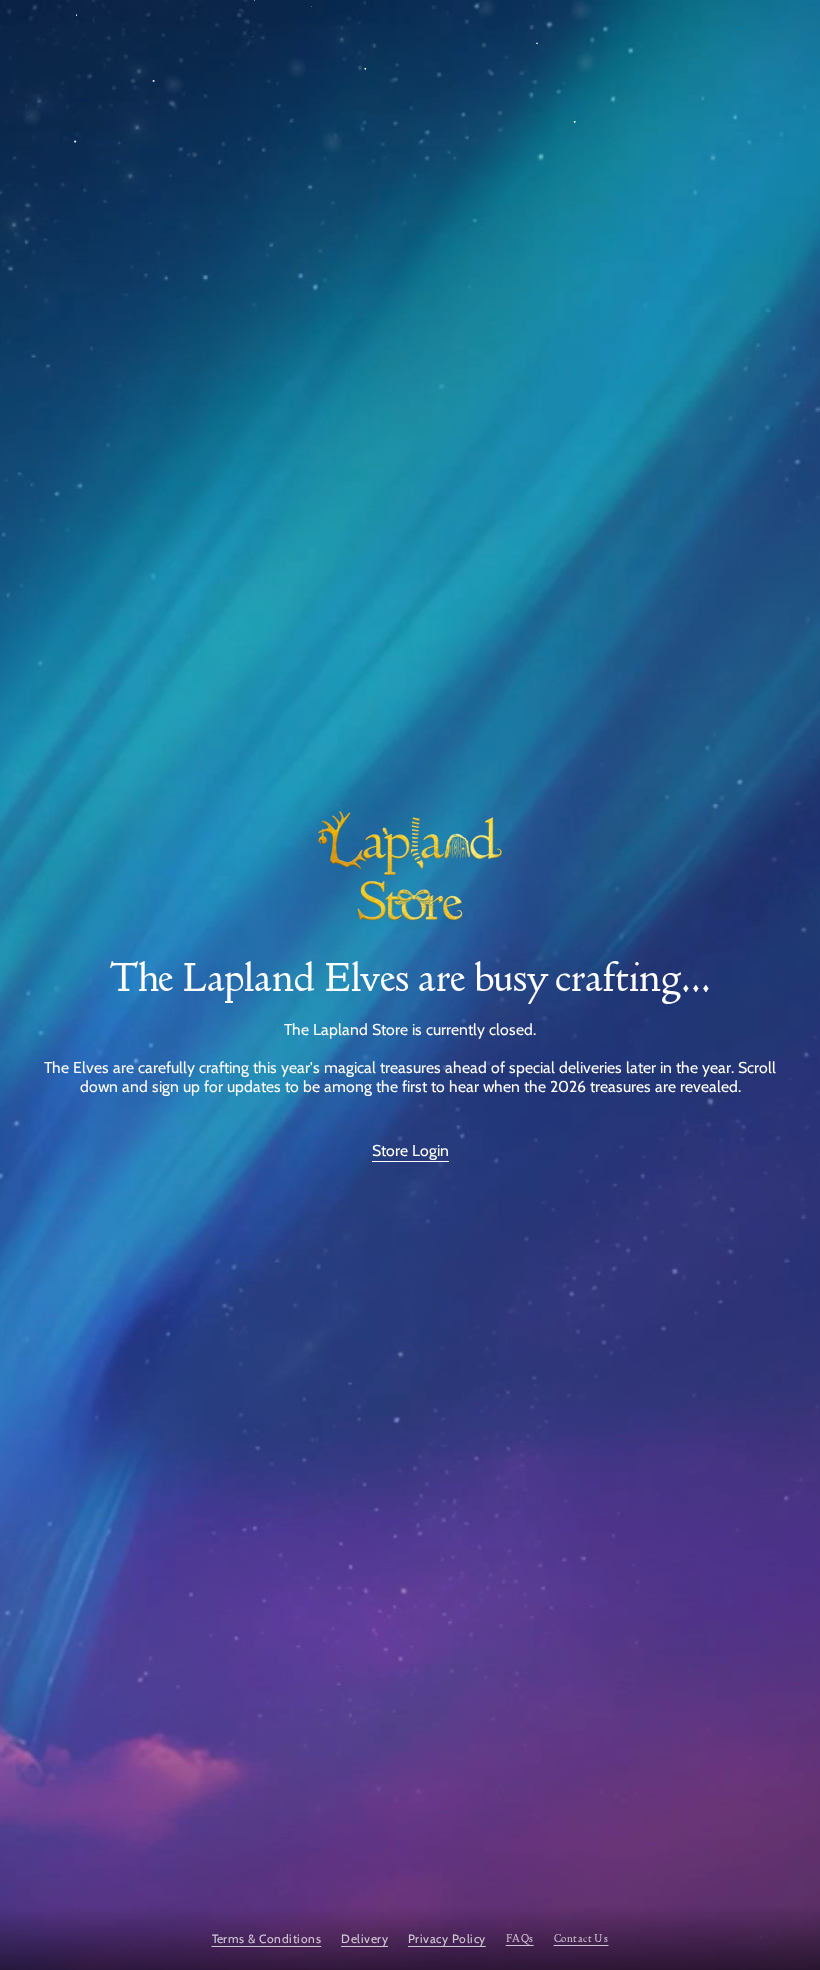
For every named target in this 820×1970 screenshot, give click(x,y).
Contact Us (581, 1938)
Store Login (410, 1150)
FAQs (520, 1938)
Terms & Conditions (267, 1938)
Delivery (364, 1938)
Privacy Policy (447, 1938)
